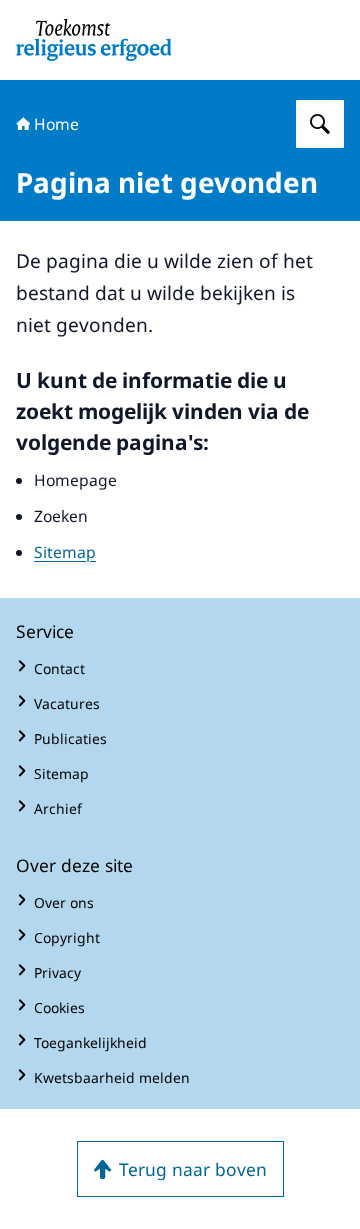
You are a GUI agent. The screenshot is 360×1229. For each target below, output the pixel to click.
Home (56, 124)
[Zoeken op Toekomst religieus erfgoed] (320, 124)
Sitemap (65, 552)
